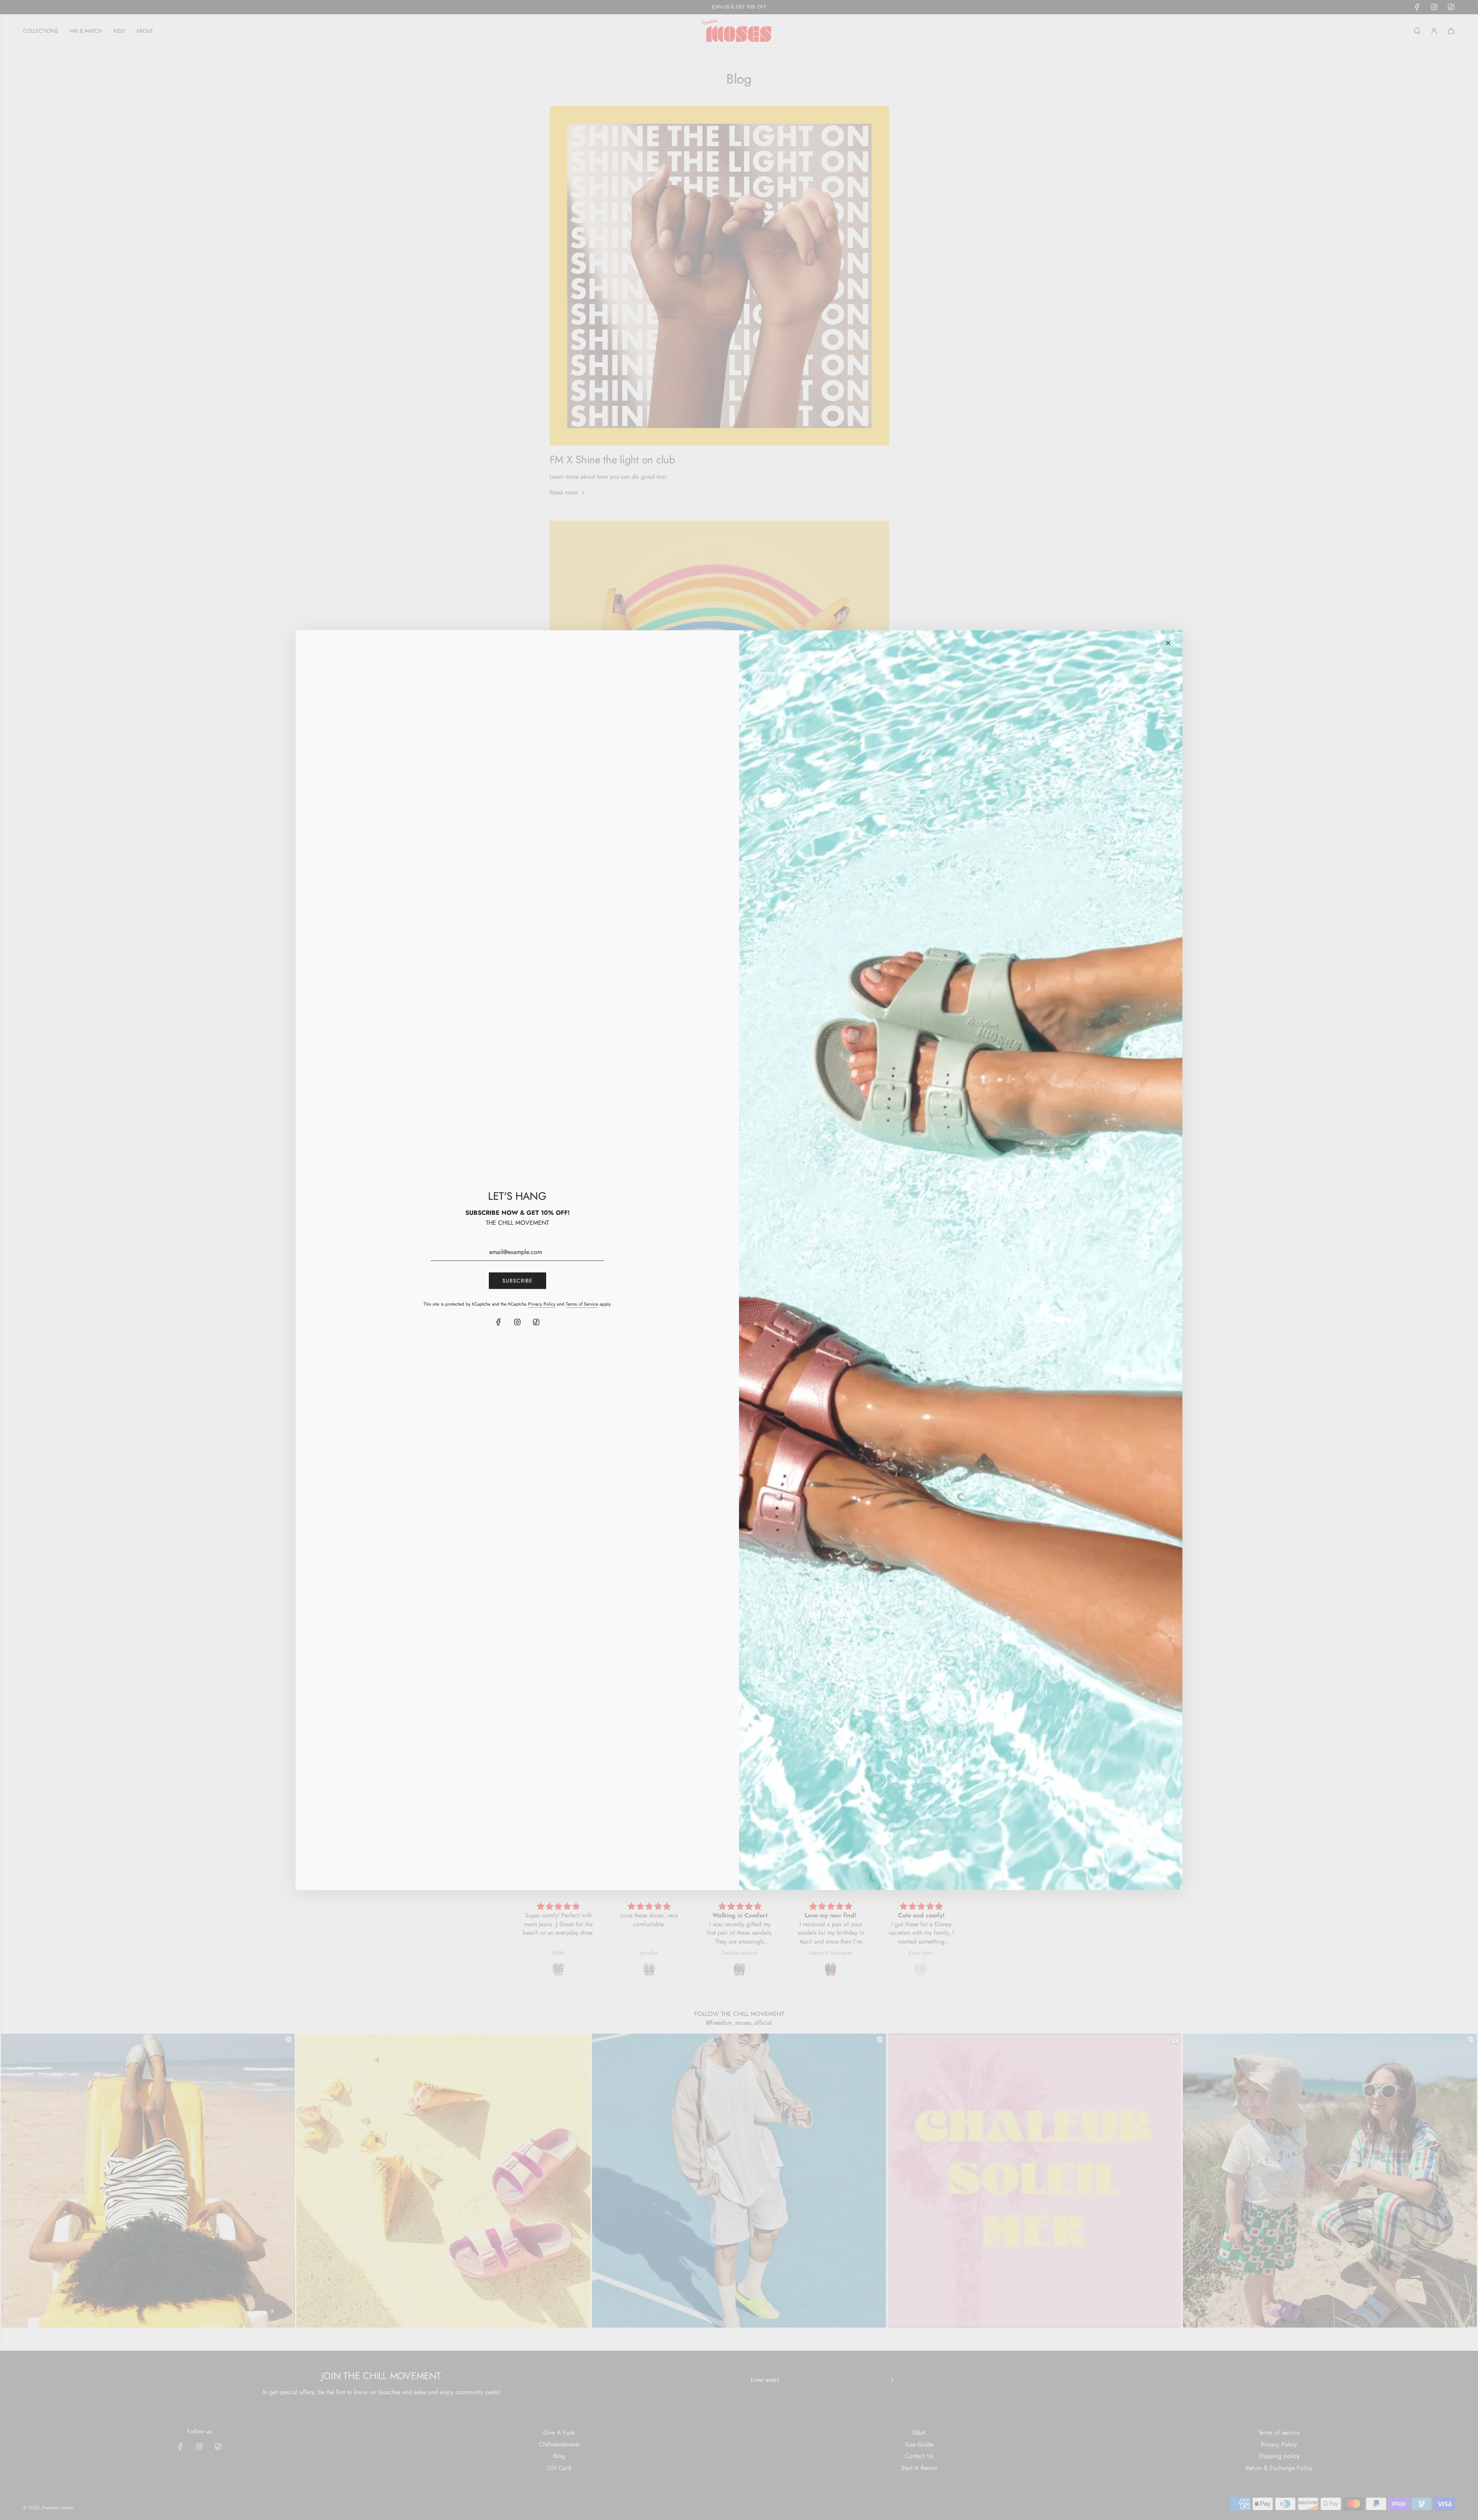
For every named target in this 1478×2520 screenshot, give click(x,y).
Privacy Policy (542, 1304)
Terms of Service (582, 1304)
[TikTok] (536, 1322)
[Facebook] (498, 1322)
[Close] (1168, 643)
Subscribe (517, 1281)
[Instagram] (517, 1322)
